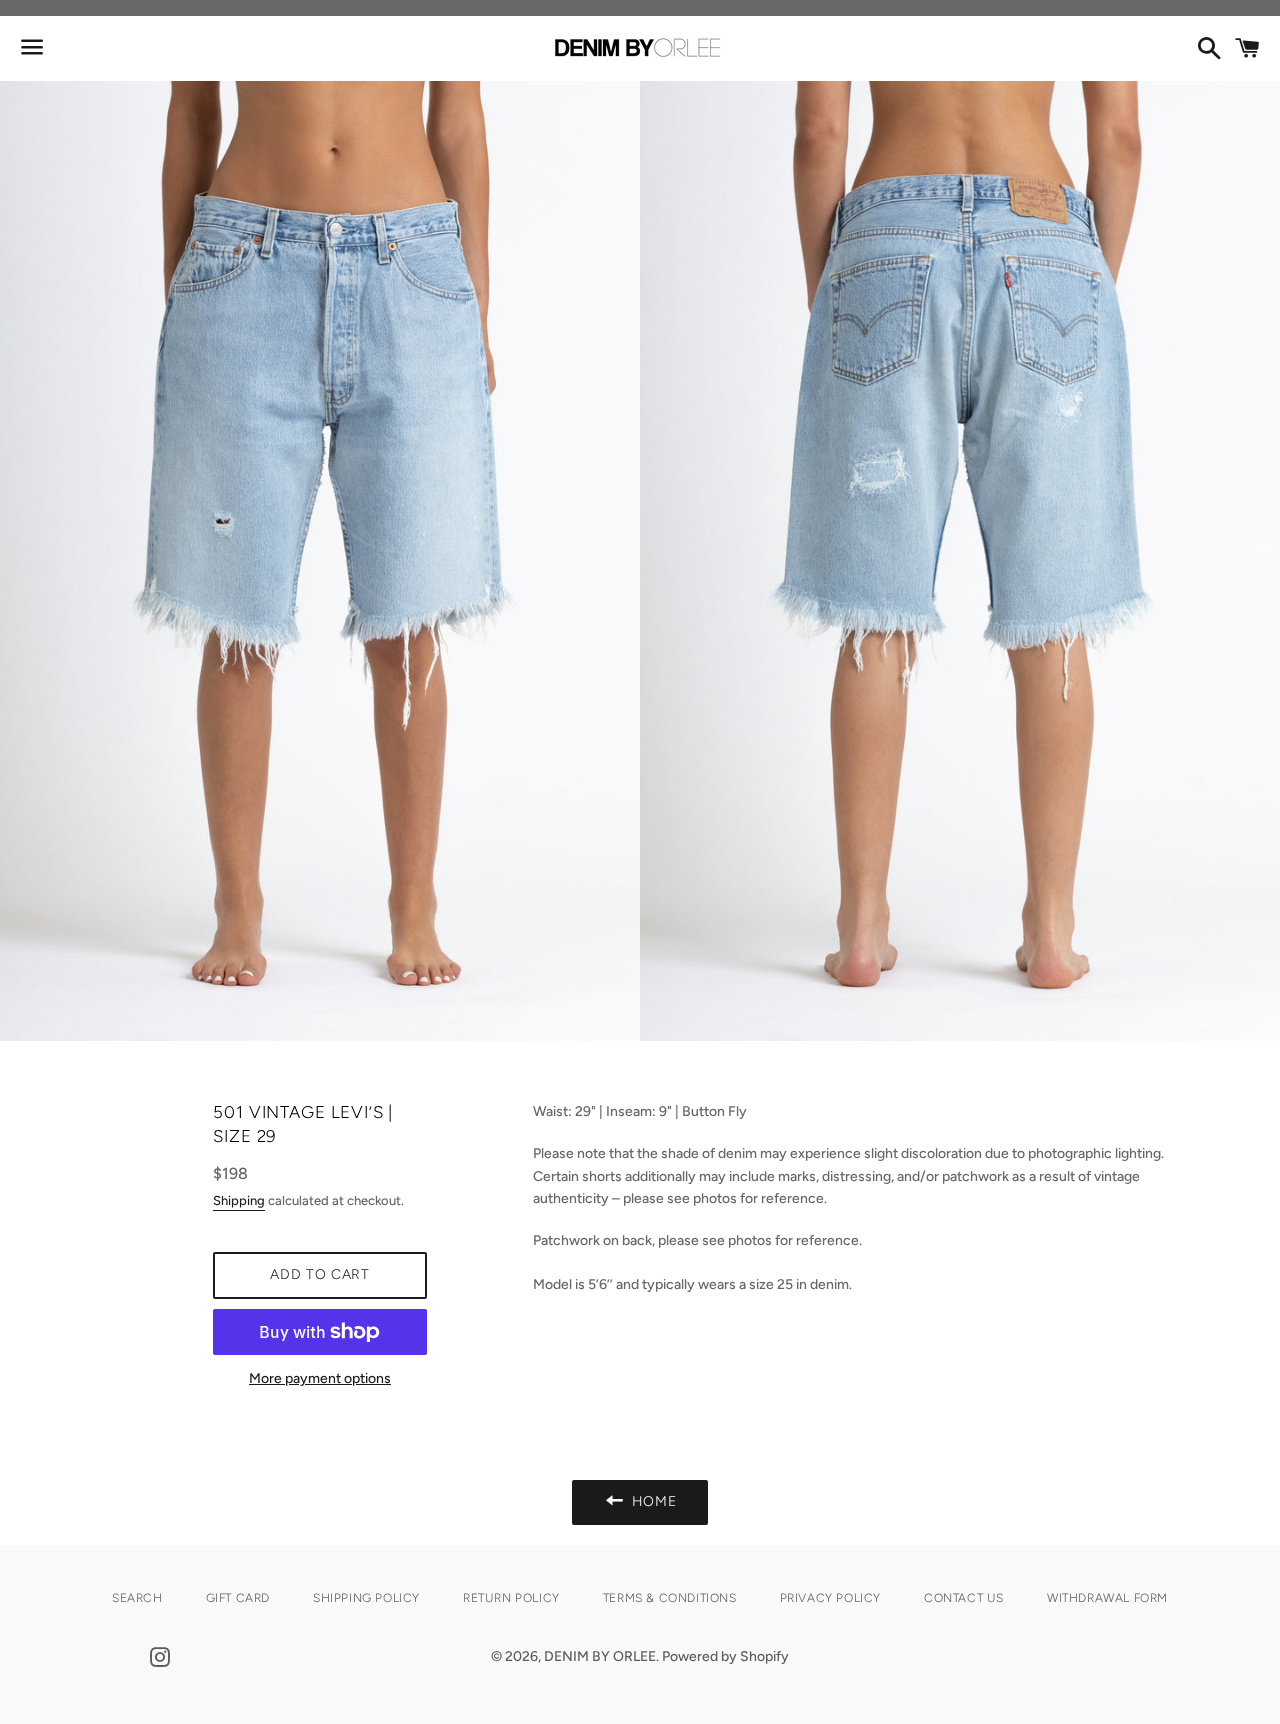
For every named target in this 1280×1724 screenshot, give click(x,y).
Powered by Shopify (725, 1656)
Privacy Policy (830, 1598)
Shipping (239, 1200)
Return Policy (511, 1598)
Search (137, 1598)
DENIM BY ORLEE (600, 1656)
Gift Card (238, 1598)
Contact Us (964, 1598)
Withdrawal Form (1107, 1598)
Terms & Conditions (670, 1598)
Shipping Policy (366, 1598)
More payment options (320, 1378)
